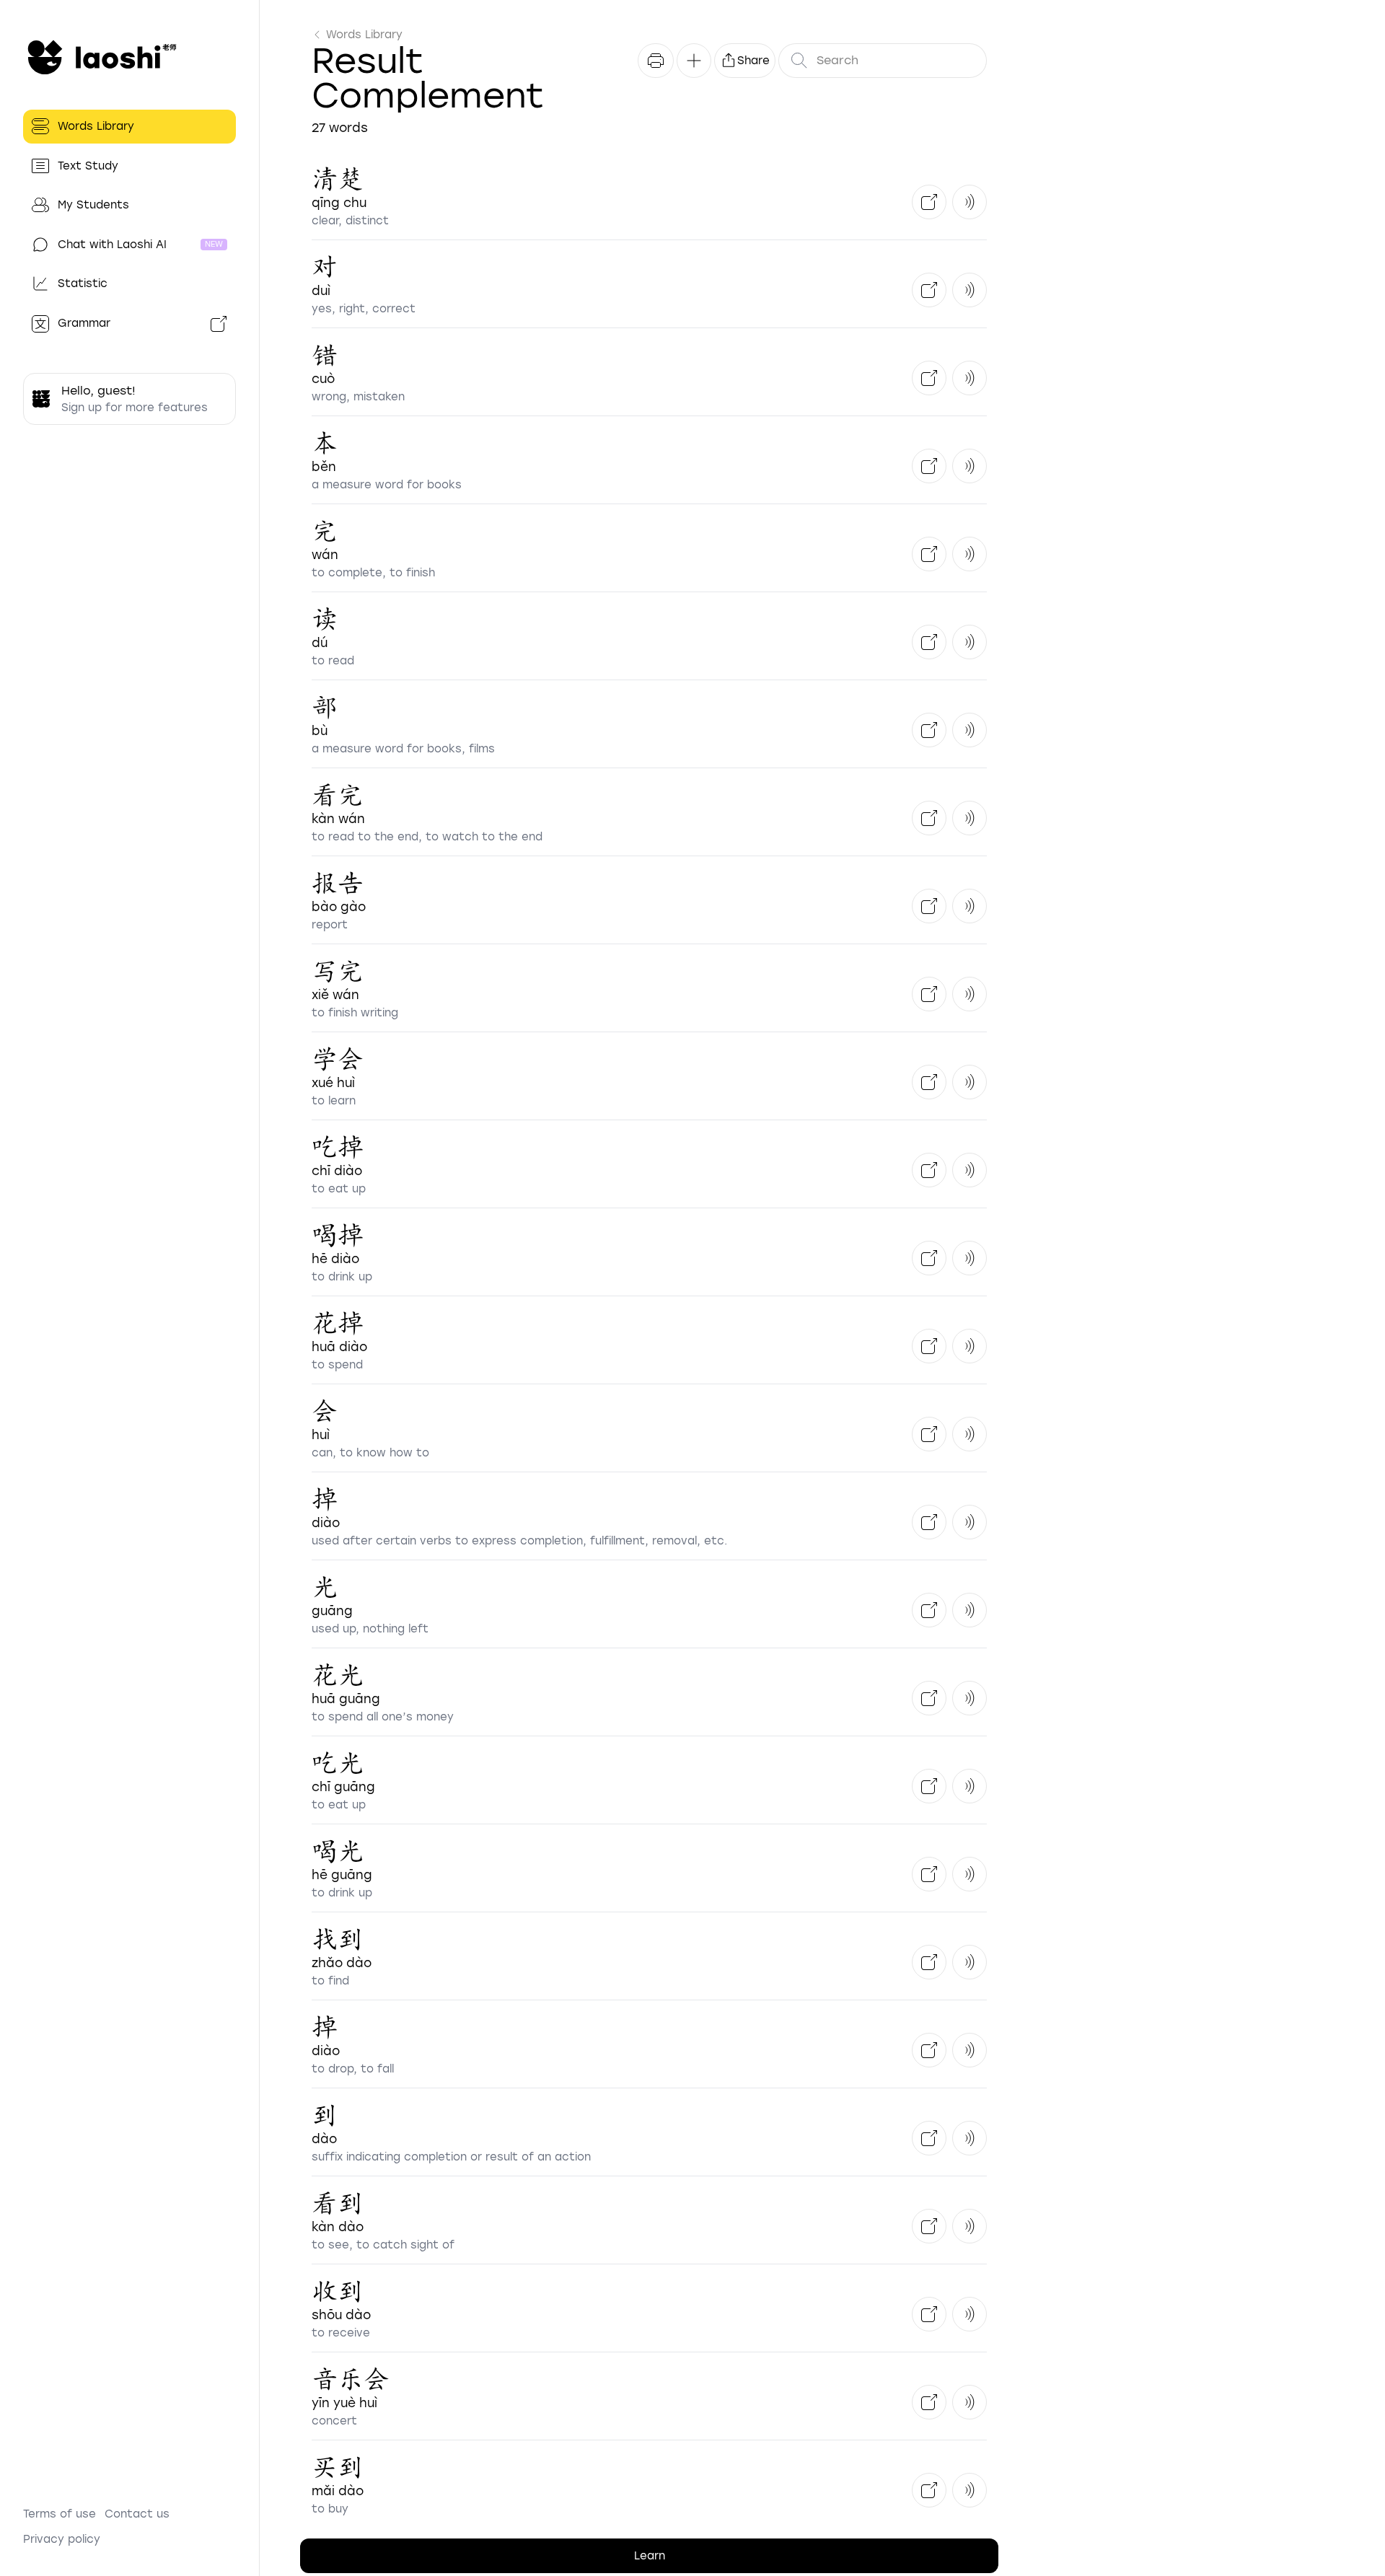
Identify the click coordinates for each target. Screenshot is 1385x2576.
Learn (650, 2556)
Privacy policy (62, 2539)
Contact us (137, 2514)
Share (753, 61)
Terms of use (60, 2514)
